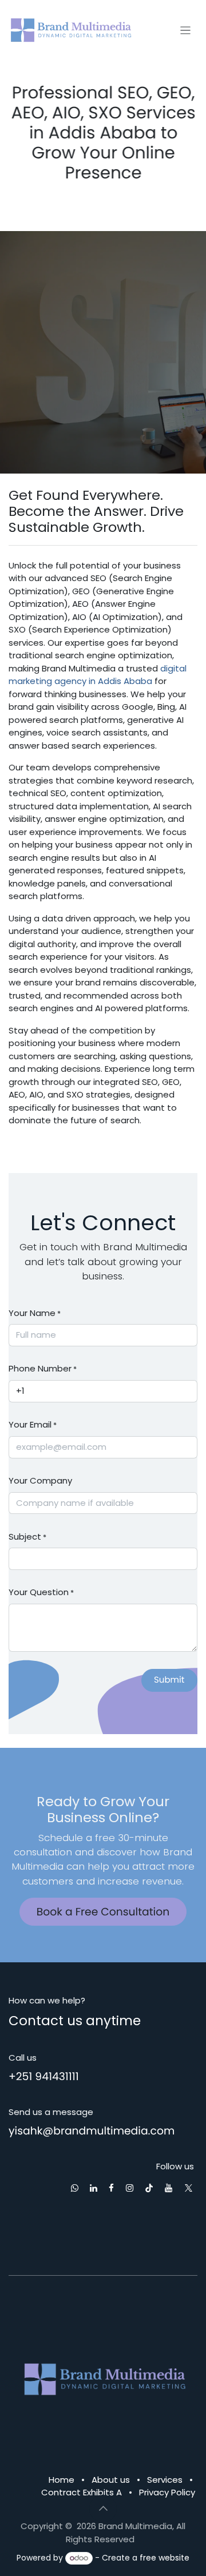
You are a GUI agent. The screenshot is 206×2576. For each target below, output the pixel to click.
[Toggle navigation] (186, 30)
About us (111, 2480)
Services (165, 2480)
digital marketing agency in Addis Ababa (98, 675)
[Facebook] (111, 2188)
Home (62, 2480)
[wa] (75, 2188)
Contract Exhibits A (82, 2492)
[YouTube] (169, 2188)
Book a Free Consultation (103, 1912)
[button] (169, 1680)
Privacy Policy (167, 2492)
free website (165, 2558)
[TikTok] (149, 2188)
